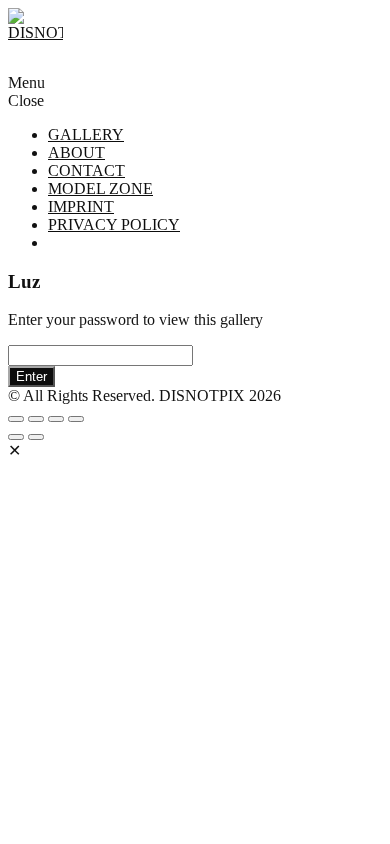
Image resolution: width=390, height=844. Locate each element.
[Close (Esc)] (16, 419)
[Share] (36, 419)
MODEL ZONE (100, 188)
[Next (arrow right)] (36, 437)
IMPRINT (81, 206)
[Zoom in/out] (76, 419)
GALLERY (86, 134)
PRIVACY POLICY (114, 224)
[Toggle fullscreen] (56, 419)
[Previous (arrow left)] (16, 437)
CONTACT (86, 170)
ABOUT (76, 152)
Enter (31, 376)
